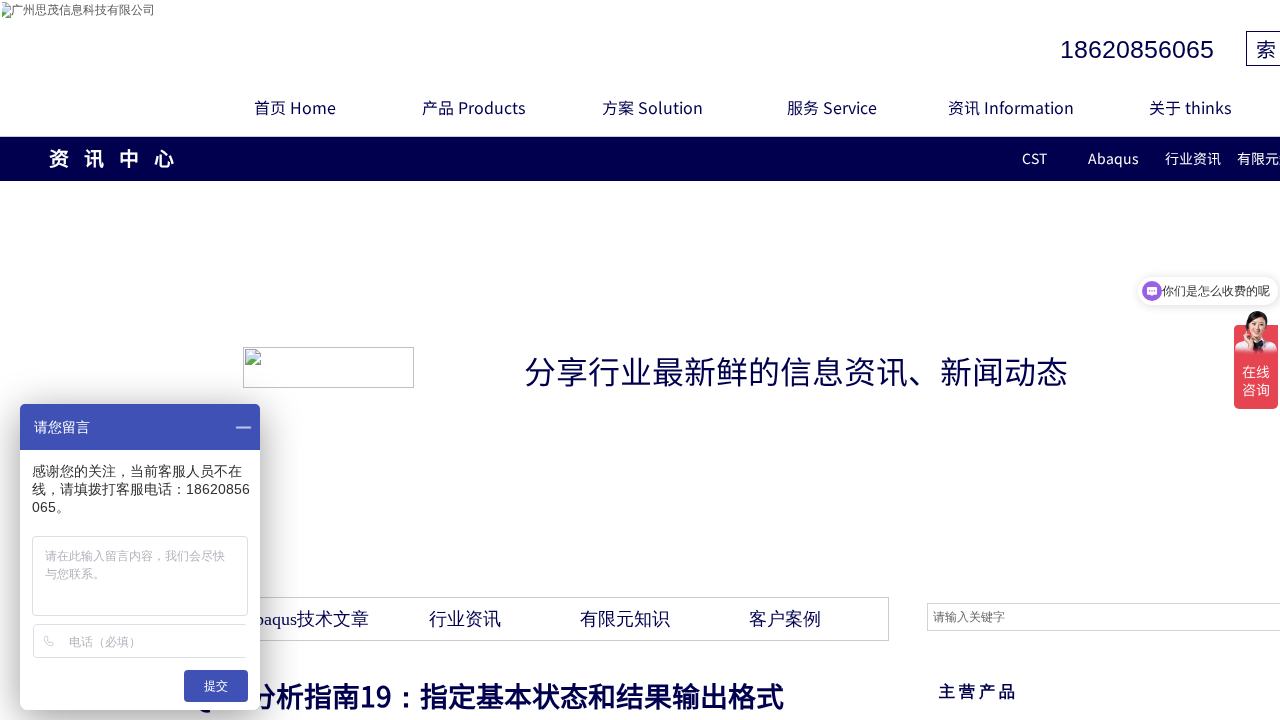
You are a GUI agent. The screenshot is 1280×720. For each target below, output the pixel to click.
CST (1034, 158)
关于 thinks (1190, 107)
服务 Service (832, 107)
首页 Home (295, 107)
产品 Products (473, 107)
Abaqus (1113, 158)
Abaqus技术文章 (305, 619)
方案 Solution (652, 107)
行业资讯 (1193, 158)
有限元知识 (625, 619)
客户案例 (785, 619)
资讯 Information (1011, 107)
